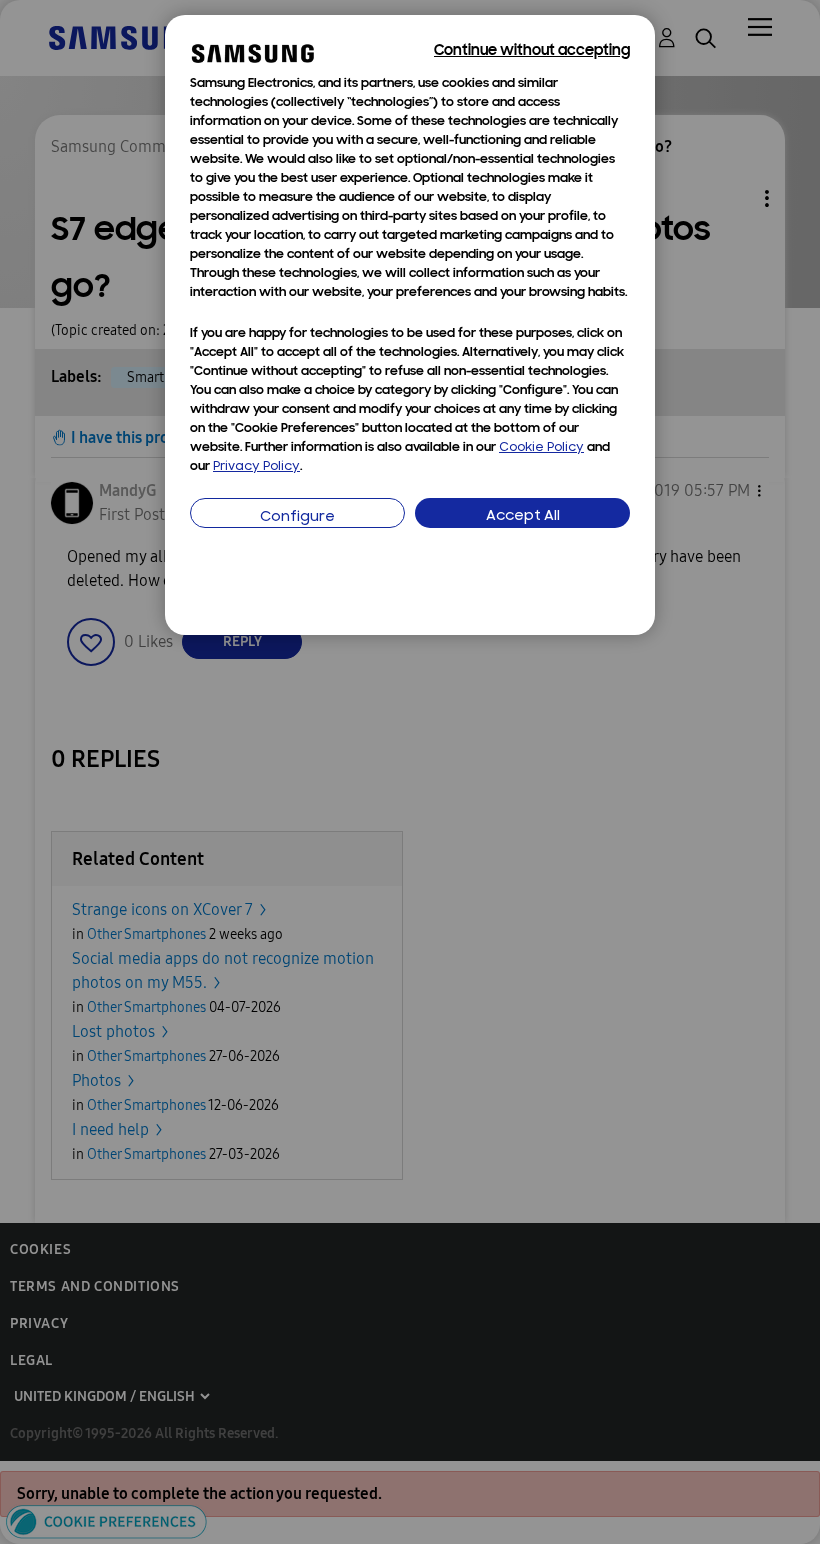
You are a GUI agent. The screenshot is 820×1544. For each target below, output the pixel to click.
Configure (297, 517)
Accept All (523, 516)
